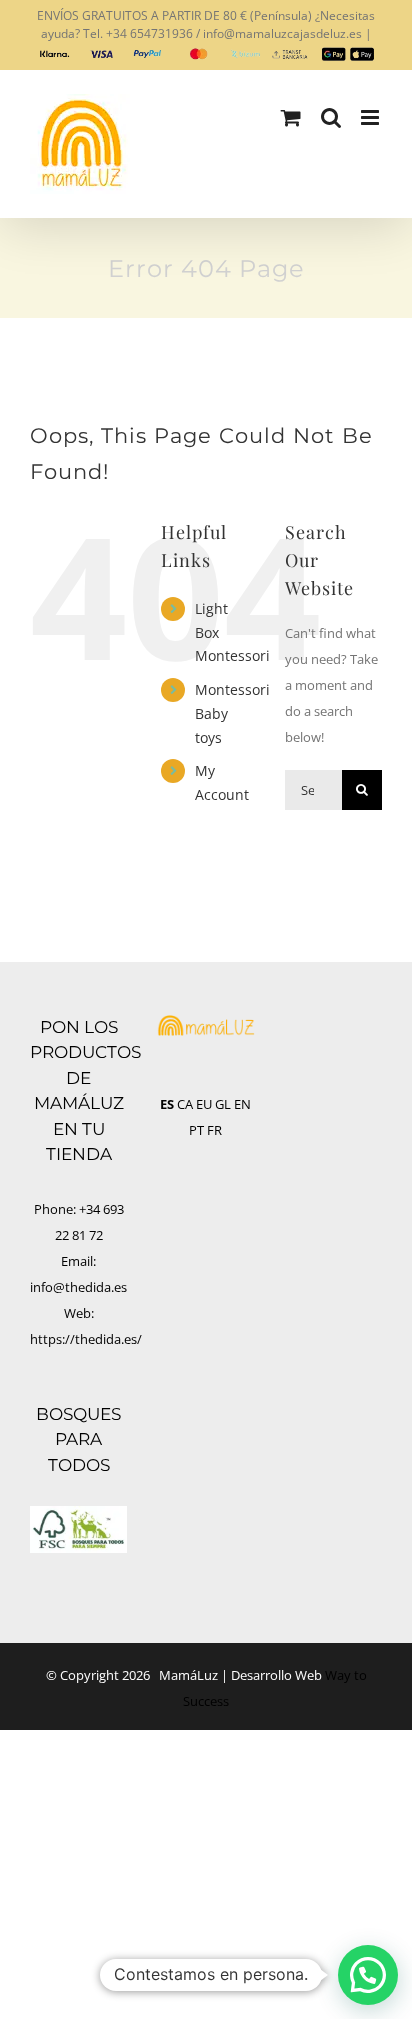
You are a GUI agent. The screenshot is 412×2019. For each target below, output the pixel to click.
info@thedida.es (78, 1287)
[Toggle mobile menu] (371, 117)
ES (167, 1104)
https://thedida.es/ (86, 1339)
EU (204, 1104)
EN (242, 1104)
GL (223, 1104)
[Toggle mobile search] (331, 117)
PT (196, 1130)
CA (185, 1104)
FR (214, 1130)
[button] (368, 1975)
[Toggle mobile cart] (291, 117)
